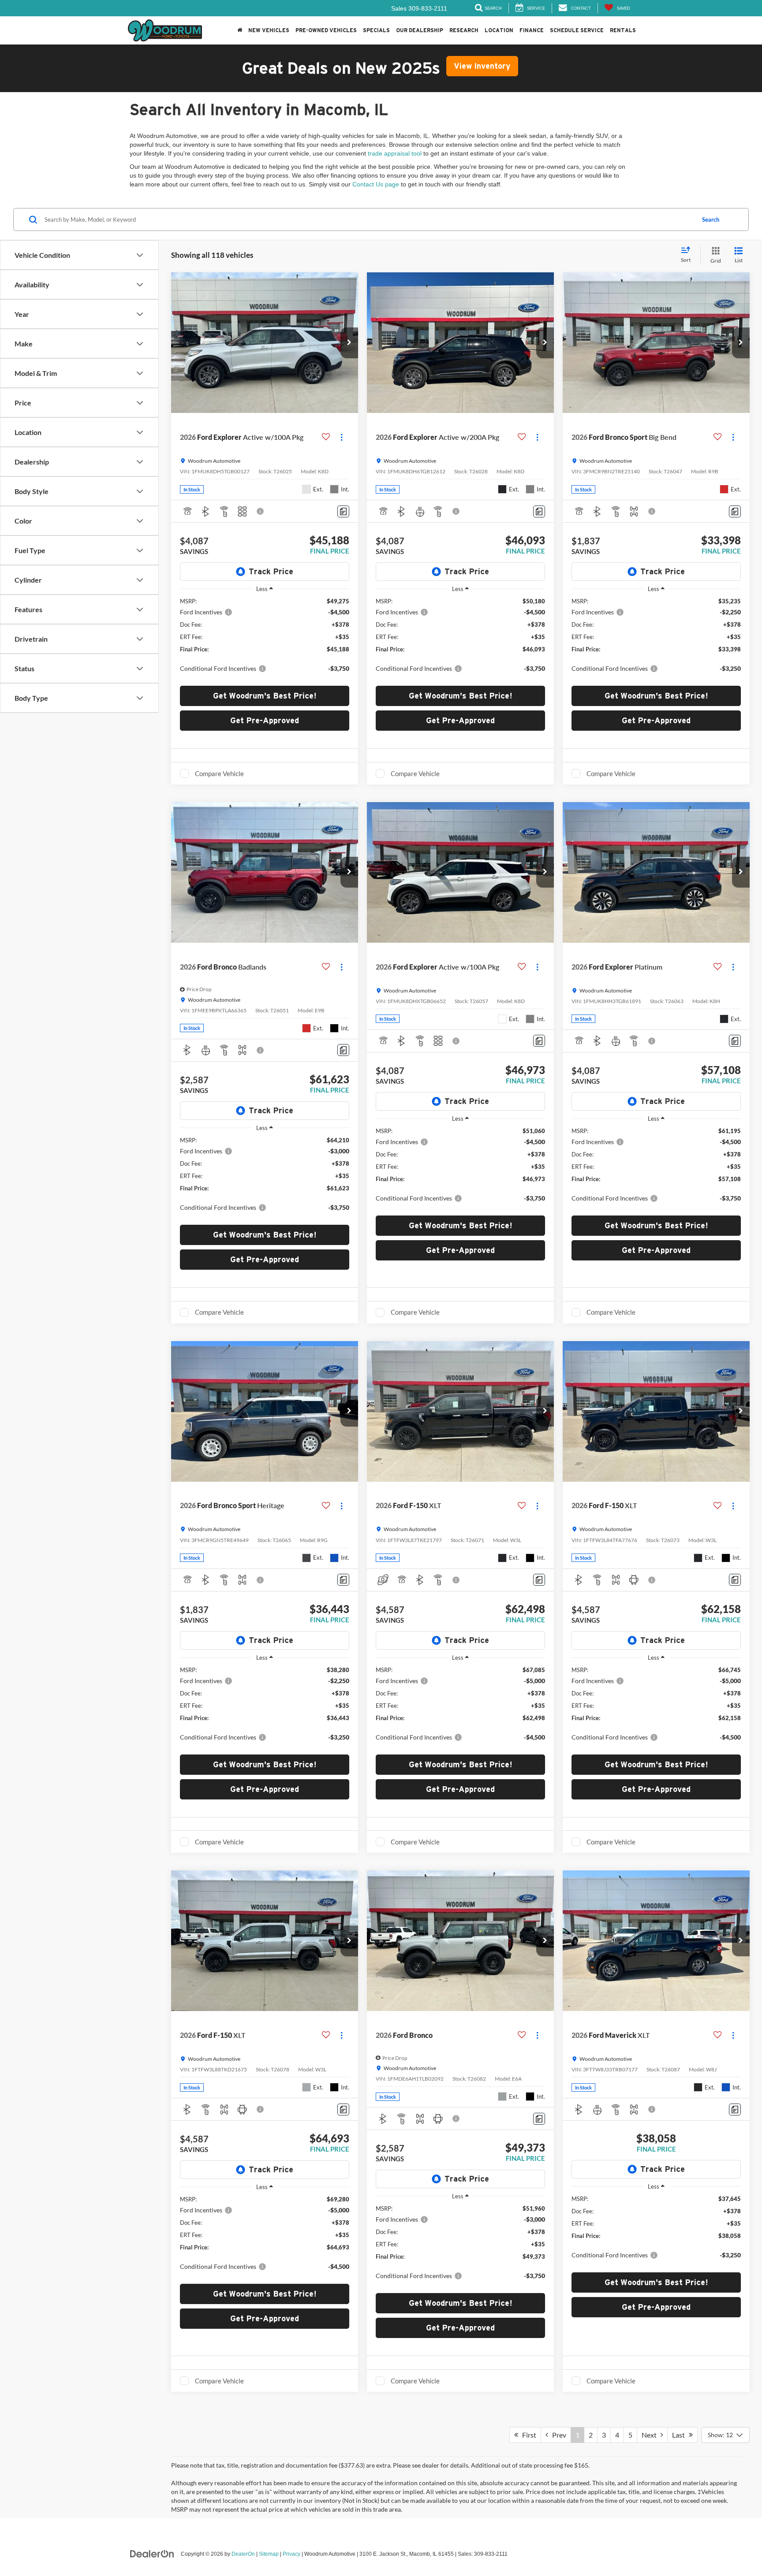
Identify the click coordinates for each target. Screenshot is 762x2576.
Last (680, 2435)
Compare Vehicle (219, 773)
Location (499, 30)
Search (711, 219)
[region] (265, 639)
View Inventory (482, 66)
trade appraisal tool (395, 153)
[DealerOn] (152, 2554)
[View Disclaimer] (261, 511)
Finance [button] (532, 30)
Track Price (271, 571)
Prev (557, 2435)
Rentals (623, 30)
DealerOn (243, 2554)
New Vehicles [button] (269, 30)
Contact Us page (376, 184)
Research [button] (464, 30)
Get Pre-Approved (265, 720)
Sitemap (269, 2554)
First (527, 2435)
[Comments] (343, 511)
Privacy (291, 2554)
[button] (240, 30)
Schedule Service (577, 30)
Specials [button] (376, 30)
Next (651, 2435)
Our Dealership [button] (420, 30)
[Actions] (342, 437)
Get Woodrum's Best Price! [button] (265, 696)
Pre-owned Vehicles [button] (326, 30)
